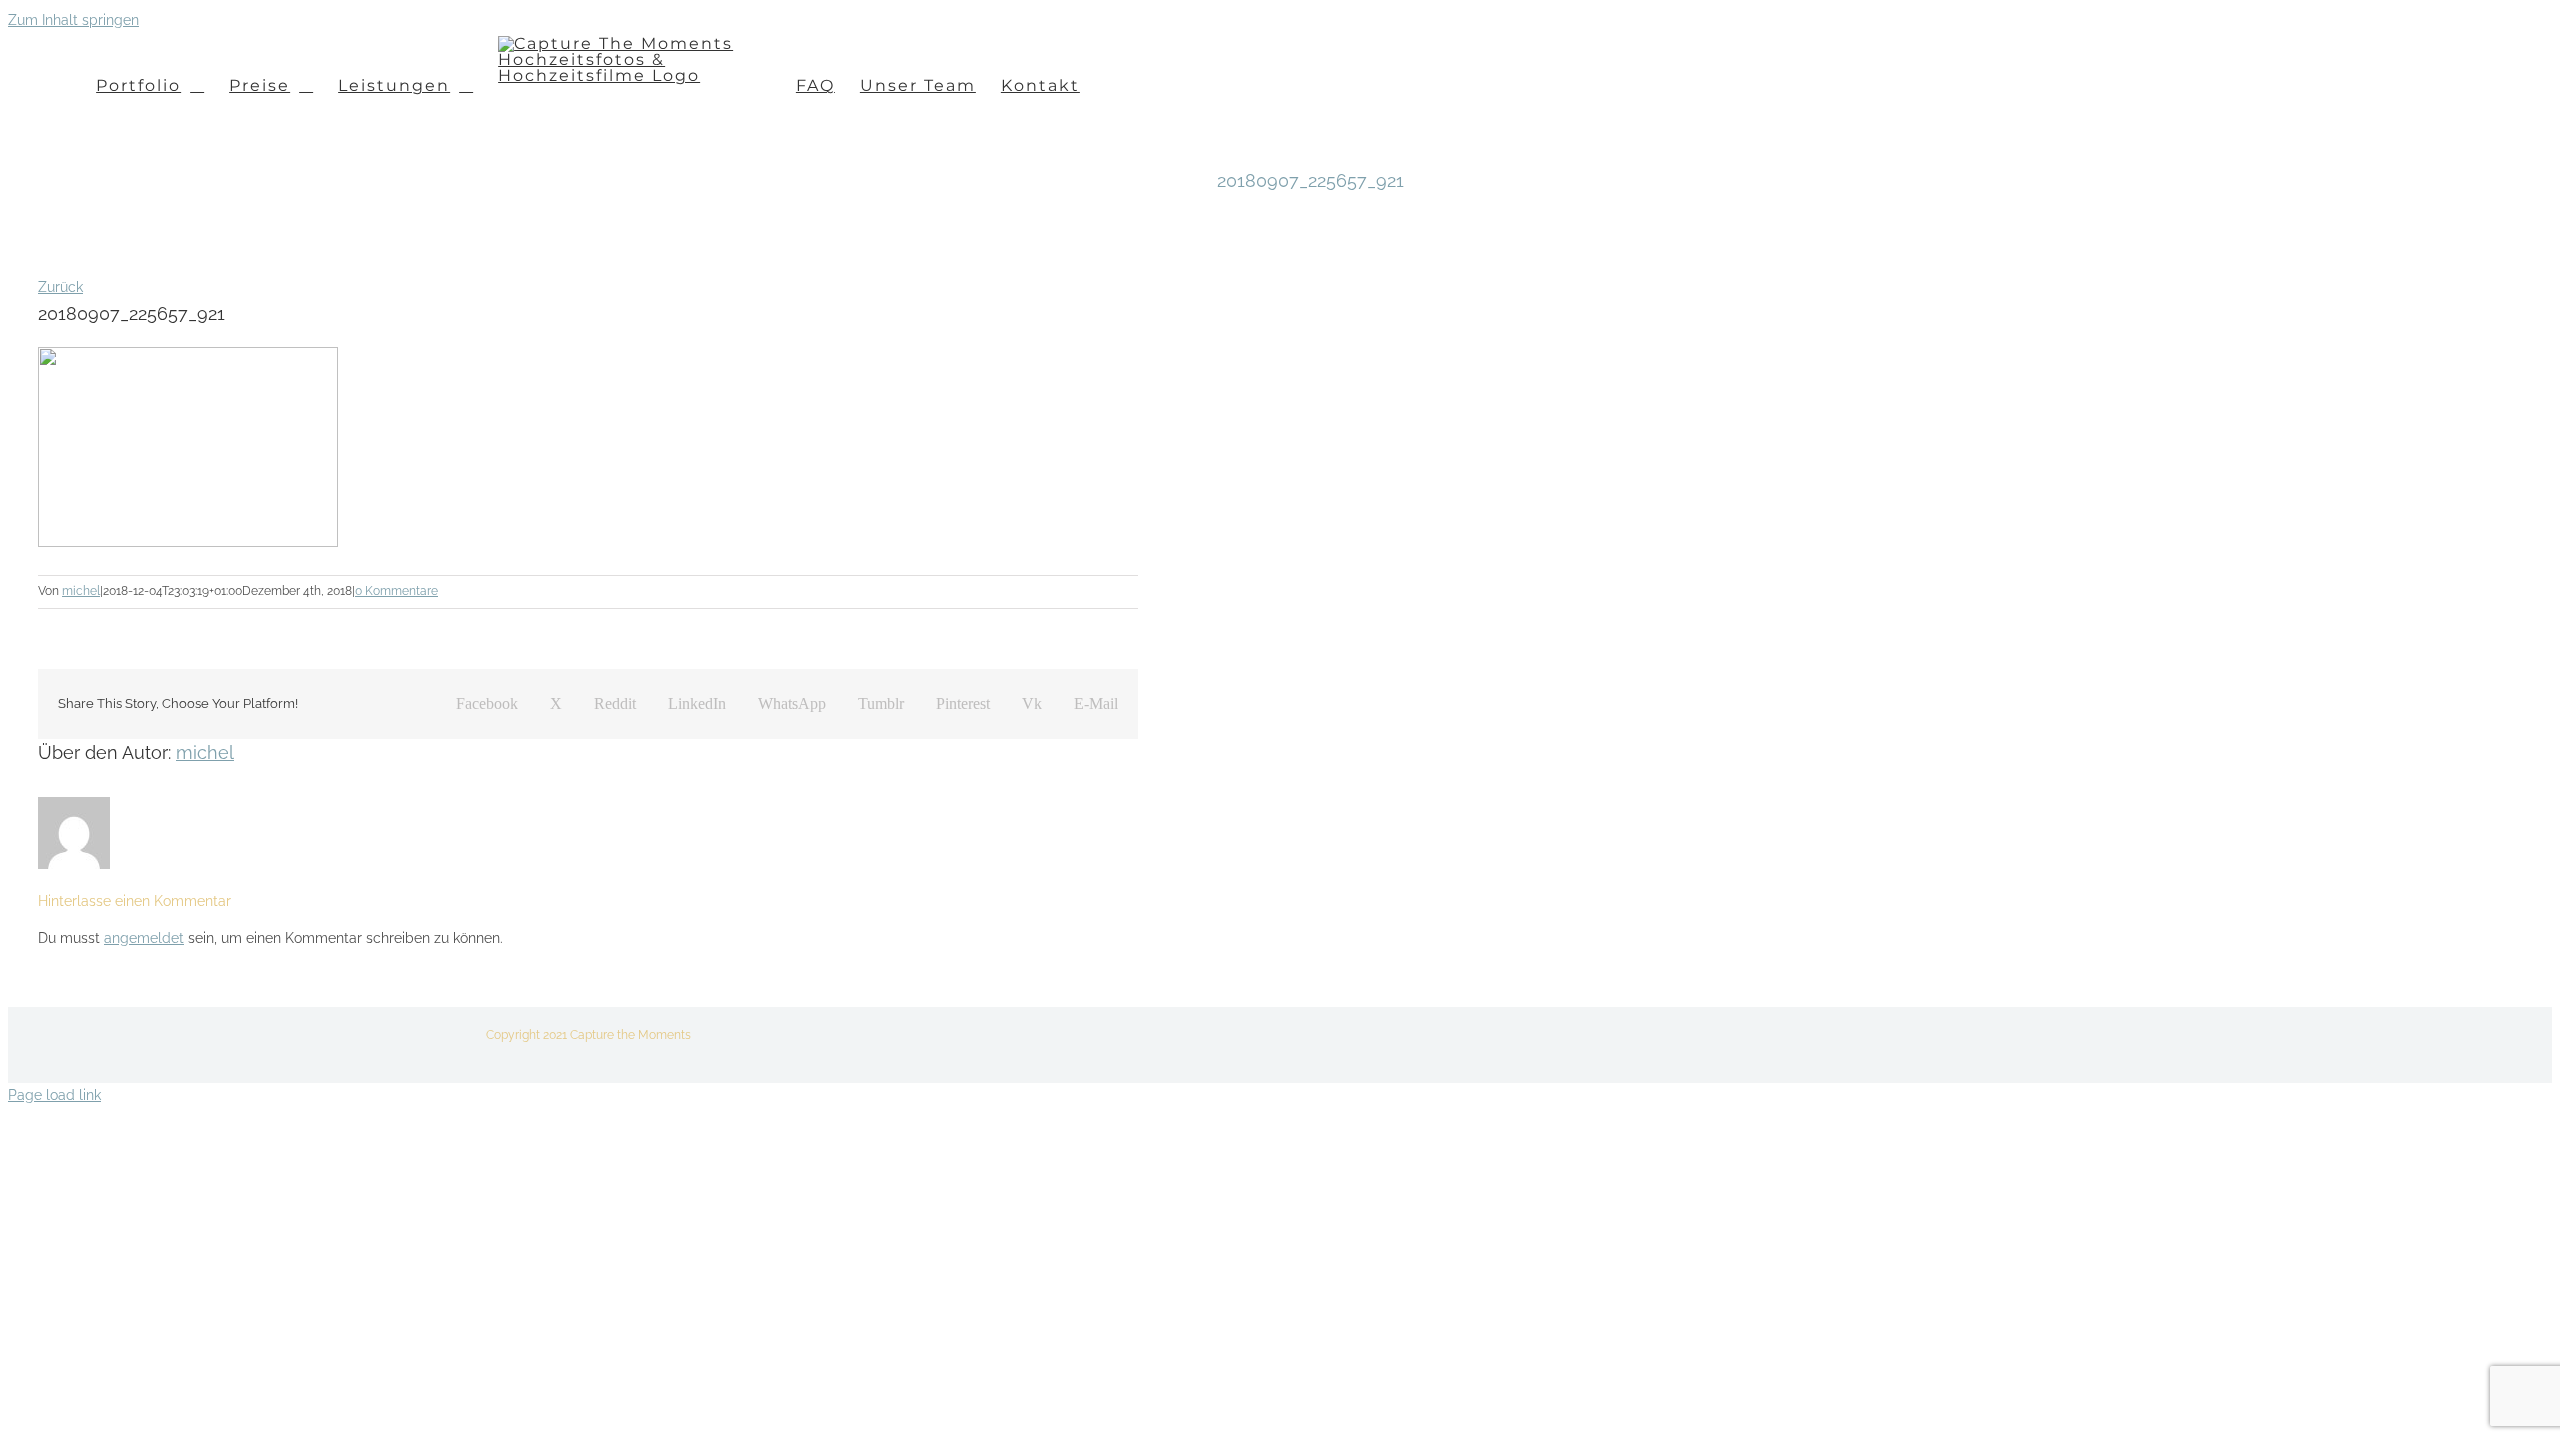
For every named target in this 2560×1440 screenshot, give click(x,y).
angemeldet (144, 938)
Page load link (54, 1095)
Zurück (60, 287)
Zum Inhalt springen (73, 20)
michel (81, 591)
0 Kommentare (396, 591)
